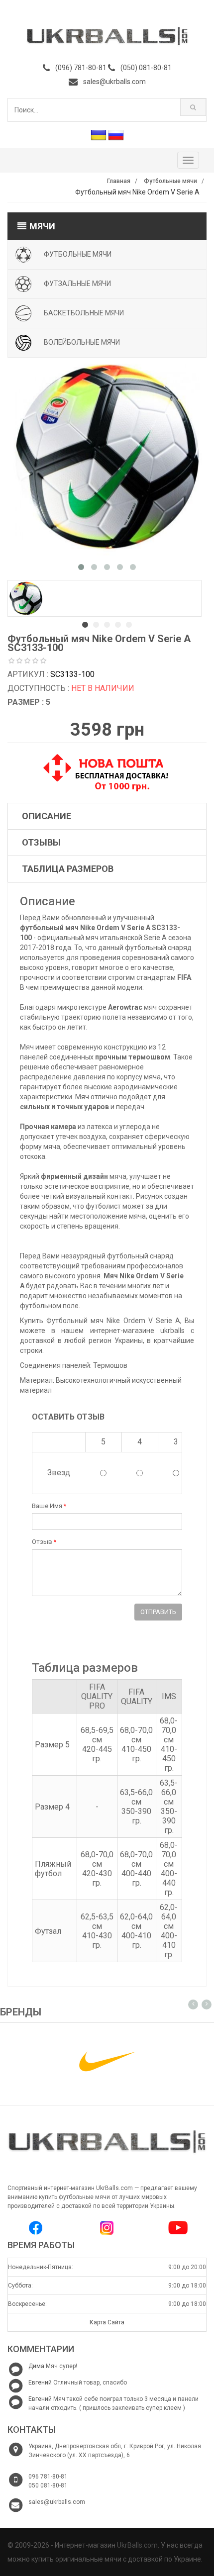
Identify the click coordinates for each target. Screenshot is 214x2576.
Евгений (40, 2383)
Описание (47, 816)
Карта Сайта (107, 2322)
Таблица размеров (68, 869)
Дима (36, 2366)
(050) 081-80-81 (146, 68)
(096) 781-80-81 (81, 68)
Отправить (158, 1612)
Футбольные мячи (170, 181)
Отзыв (44, 1542)
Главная (119, 181)
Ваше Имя (49, 1506)
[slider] (27, 661)
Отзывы (41, 842)
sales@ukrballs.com (114, 82)
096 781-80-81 (48, 2477)
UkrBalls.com (137, 2545)
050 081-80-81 (48, 2485)
